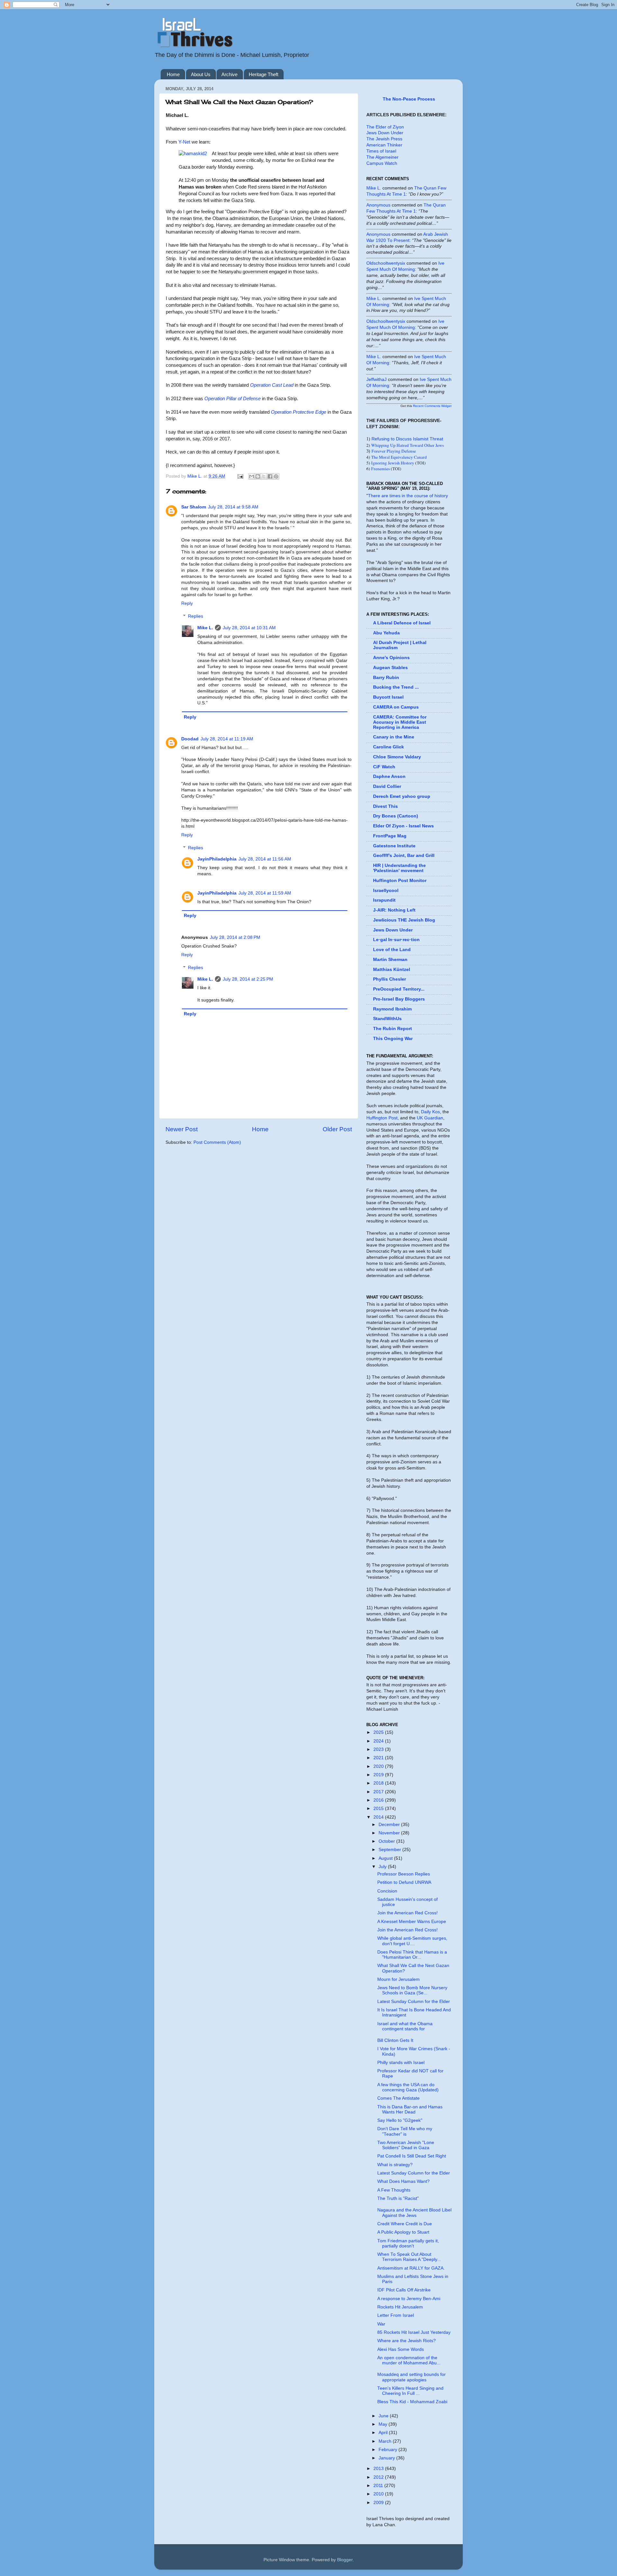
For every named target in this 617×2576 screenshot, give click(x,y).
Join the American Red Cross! (407, 1913)
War (381, 2324)
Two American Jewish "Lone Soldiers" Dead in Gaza (406, 2145)
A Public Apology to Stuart (403, 2232)
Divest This (385, 806)
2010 (379, 2494)
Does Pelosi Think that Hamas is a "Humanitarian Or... (412, 1955)
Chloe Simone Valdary (397, 757)
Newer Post (182, 1129)
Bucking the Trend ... (396, 687)
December (390, 1825)
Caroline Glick (389, 747)
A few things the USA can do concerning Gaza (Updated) (408, 2087)
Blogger (345, 2560)
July (383, 1867)
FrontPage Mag (390, 836)
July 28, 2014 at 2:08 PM (235, 937)
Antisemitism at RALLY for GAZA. (411, 2268)
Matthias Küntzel (392, 970)
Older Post (337, 1129)
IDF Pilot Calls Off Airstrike (404, 2290)
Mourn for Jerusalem (398, 1979)
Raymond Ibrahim (392, 1009)
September (390, 1850)
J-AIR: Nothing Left (394, 910)
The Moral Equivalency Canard (399, 457)
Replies (196, 616)
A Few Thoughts (394, 2190)
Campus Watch (382, 163)
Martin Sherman (390, 960)
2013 (379, 2469)
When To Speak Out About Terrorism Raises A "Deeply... (409, 2257)
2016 (379, 1800)
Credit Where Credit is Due (405, 2224)
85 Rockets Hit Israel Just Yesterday (414, 2332)
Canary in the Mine (394, 737)
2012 (379, 2477)
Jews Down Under (385, 133)
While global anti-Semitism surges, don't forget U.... (412, 1941)
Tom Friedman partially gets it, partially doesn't (408, 2243)
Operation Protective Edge (299, 412)
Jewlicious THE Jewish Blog (404, 920)
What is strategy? (395, 2165)
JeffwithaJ (376, 379)
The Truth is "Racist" (398, 2198)
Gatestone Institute (394, 846)
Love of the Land (392, 950)
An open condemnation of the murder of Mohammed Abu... (409, 2360)
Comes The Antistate (398, 2098)
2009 (379, 2503)
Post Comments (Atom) (217, 1142)
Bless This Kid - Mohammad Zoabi (412, 2402)
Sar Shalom (194, 507)
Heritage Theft (264, 74)
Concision (387, 1891)
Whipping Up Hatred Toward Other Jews (407, 445)
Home (173, 74)
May (384, 2424)
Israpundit (384, 900)
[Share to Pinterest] (276, 476)
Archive (229, 74)
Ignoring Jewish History (393, 463)
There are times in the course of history (408, 496)
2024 (379, 1741)
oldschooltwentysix (386, 263)
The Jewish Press (384, 139)
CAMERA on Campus (396, 707)
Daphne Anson (389, 776)
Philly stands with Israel (401, 2063)
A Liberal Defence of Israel (402, 623)
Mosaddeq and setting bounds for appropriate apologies (411, 2377)
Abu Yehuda (386, 633)
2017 (379, 1792)
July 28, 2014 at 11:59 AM (265, 893)
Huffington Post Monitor (400, 881)
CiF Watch (384, 767)
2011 (379, 2486)
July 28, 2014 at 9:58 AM (233, 507)
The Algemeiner (382, 157)
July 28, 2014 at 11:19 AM (227, 739)
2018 (379, 1783)
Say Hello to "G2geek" (400, 2120)
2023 (379, 1749)
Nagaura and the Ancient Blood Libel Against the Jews (414, 2213)
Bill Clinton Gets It (395, 2040)
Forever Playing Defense (394, 451)
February (389, 2450)
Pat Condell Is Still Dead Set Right (412, 2156)
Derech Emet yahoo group (402, 796)
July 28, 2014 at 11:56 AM (265, 859)
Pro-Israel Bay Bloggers (399, 999)
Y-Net (184, 142)
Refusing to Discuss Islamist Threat (407, 439)
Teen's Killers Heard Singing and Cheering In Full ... (410, 2391)
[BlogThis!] (258, 476)
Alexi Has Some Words (401, 2349)
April (384, 2433)
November (390, 1833)
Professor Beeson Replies (404, 1874)
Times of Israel (381, 151)
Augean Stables (390, 668)
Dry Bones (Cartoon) (396, 816)
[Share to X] (264, 476)
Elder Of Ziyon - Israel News (403, 826)
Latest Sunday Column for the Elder (414, 2002)
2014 (379, 1817)
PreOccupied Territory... (399, 989)
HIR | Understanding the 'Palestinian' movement (399, 868)
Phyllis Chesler (389, 979)
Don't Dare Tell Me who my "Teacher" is (405, 2131)
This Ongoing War (393, 1039)
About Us (201, 74)
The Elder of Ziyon (385, 127)
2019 (379, 1775)
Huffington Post (382, 1118)
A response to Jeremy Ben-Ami (409, 2299)
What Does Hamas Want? (403, 2181)
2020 (379, 1766)
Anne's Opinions (391, 658)
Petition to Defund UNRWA (404, 1882)
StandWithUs (387, 1019)
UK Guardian (430, 1118)
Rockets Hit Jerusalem (400, 2307)
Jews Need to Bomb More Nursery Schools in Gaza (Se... (412, 1990)
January (387, 2458)
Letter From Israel (396, 2315)
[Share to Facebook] (270, 476)
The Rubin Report (393, 1029)
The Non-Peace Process (409, 99)
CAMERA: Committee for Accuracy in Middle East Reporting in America (400, 722)
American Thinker (384, 145)
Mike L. (205, 628)
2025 (379, 1732)
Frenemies (380, 469)
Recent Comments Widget (432, 406)
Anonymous (378, 205)
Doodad (190, 739)
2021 (379, 1758)
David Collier (387, 786)
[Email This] (252, 476)
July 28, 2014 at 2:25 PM (248, 979)
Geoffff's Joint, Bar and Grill (404, 856)
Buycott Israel (388, 697)
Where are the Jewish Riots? (407, 2341)
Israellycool (386, 891)
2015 (379, 1808)
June (384, 2416)
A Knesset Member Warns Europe (412, 1922)
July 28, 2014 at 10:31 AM (249, 628)
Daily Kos (430, 1112)
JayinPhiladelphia (217, 859)
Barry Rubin (386, 678)
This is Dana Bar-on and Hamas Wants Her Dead (410, 2109)
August (386, 1858)
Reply (187, 603)
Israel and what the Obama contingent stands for (405, 2026)
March (386, 2441)
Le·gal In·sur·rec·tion (396, 940)
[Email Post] (240, 476)
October (387, 1841)
